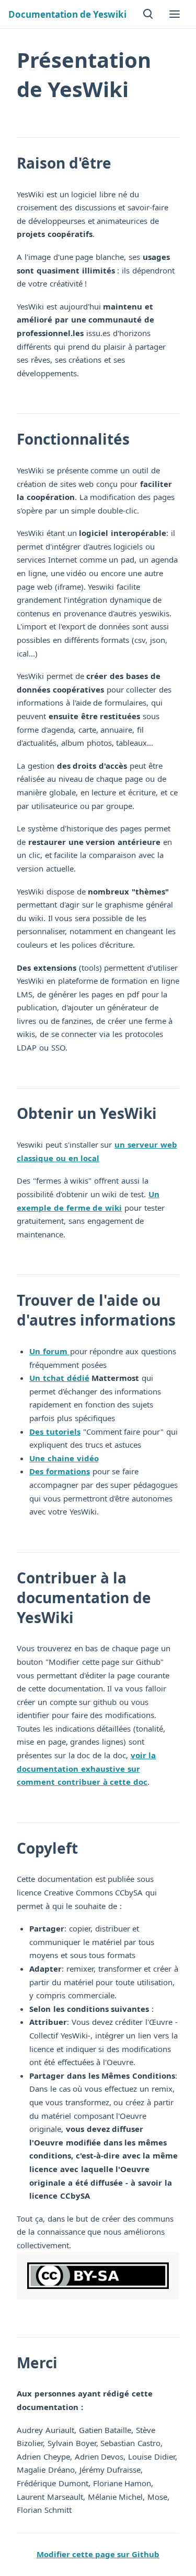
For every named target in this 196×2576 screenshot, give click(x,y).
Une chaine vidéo (64, 1458)
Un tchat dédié (59, 1378)
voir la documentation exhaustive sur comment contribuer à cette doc (86, 1768)
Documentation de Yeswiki (67, 14)
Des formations (60, 1471)
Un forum (50, 1351)
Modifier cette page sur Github (98, 2554)
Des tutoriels (55, 1432)
